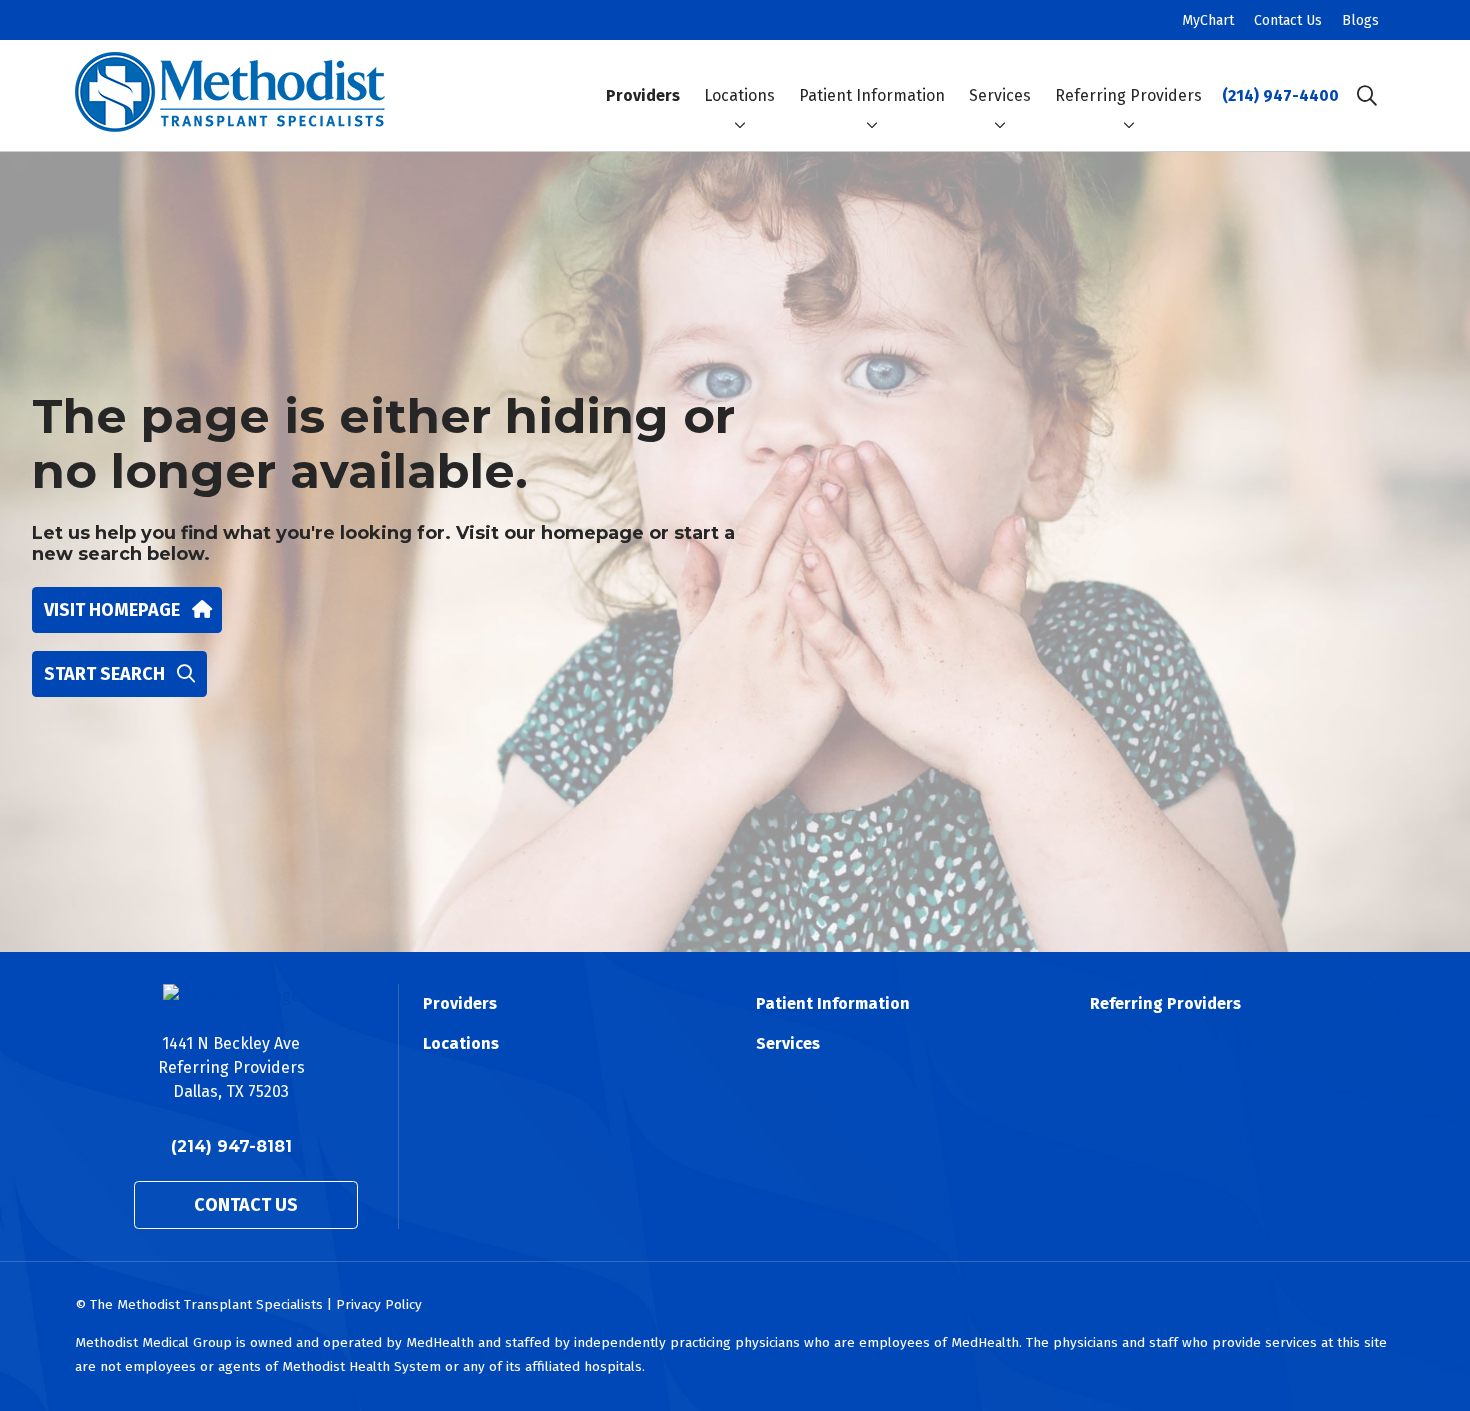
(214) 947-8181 (231, 1146)
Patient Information (872, 95)
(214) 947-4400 (1280, 95)
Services (1000, 95)
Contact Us (1288, 20)
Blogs (1360, 20)
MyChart (1208, 20)
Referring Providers (1128, 95)
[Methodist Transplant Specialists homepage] (230, 95)
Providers (643, 95)
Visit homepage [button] (112, 610)
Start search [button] (104, 674)
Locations (739, 95)
